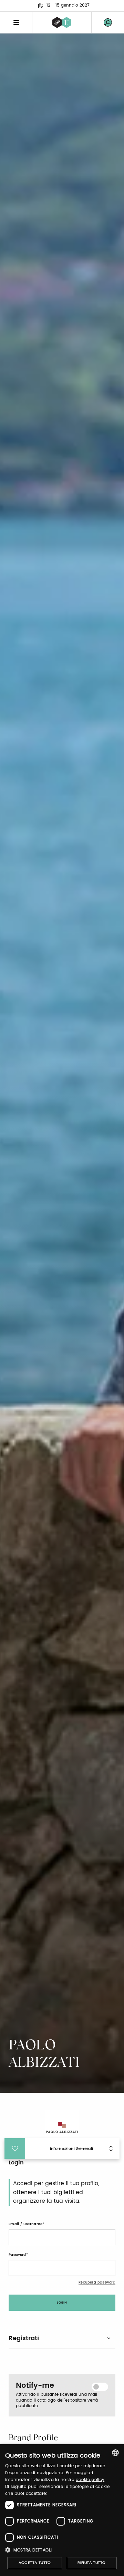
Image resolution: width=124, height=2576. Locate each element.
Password (17, 2255)
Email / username (25, 2224)
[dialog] (62, 2510)
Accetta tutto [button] (35, 2563)
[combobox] (115, 2453)
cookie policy (90, 2480)
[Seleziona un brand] (62, 22)
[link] (108, 22)
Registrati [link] (24, 2338)
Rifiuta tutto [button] (91, 2563)
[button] (62, 2550)
